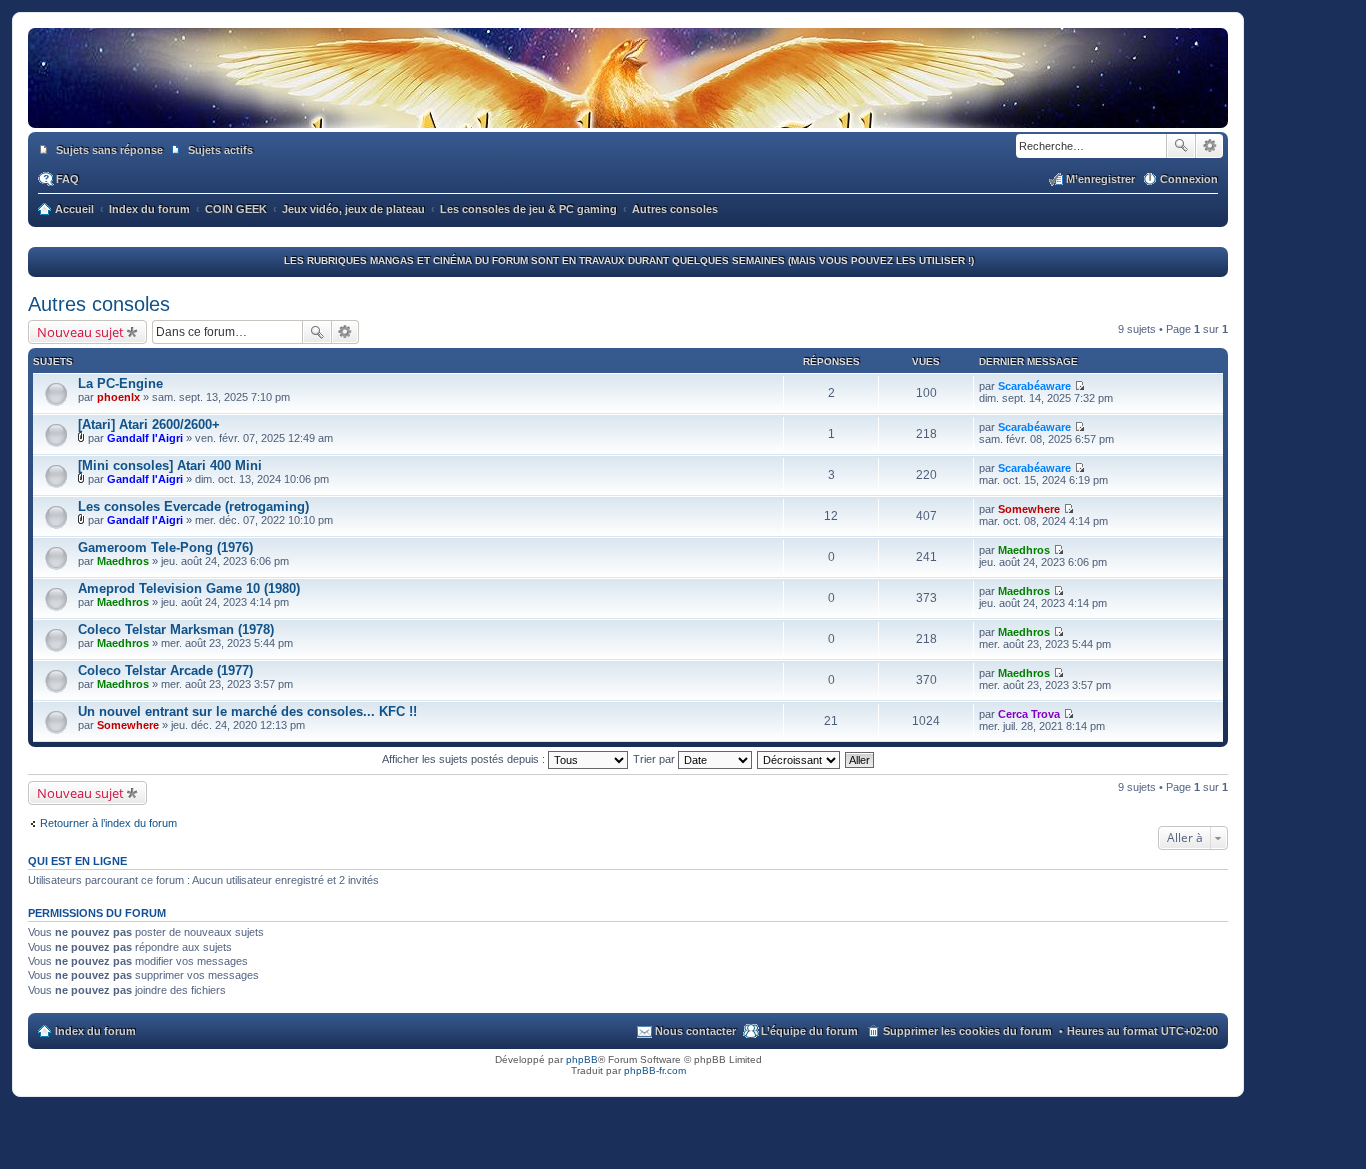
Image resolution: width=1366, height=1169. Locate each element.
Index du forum (95, 1031)
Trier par (655, 759)
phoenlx (118, 397)
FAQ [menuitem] (67, 179)
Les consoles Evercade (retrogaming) (193, 506)
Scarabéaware (1034, 386)
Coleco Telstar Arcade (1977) (165, 670)
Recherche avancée (1209, 146)
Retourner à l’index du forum (108, 823)
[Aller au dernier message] (1079, 386)
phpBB (582, 1059)
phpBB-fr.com (655, 1070)
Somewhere (1029, 509)
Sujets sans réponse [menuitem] (109, 150)
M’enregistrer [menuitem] (1100, 179)
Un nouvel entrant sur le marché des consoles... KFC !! (247, 711)
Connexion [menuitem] (1189, 179)
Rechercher (1181, 146)
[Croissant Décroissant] (799, 759)
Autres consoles (99, 304)
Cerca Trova (1029, 714)
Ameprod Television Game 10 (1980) (189, 588)
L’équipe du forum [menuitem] (809, 1031)
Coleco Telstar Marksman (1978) (176, 629)
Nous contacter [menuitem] (695, 1031)
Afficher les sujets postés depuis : (465, 759)
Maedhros (123, 561)
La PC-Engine (120, 383)
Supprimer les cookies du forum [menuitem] (967, 1031)
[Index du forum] (628, 108)
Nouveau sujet (80, 332)
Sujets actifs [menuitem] (220, 150)
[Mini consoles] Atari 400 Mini (170, 465)
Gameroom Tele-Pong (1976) (165, 547)
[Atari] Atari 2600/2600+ (149, 424)
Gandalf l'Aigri (145, 438)
